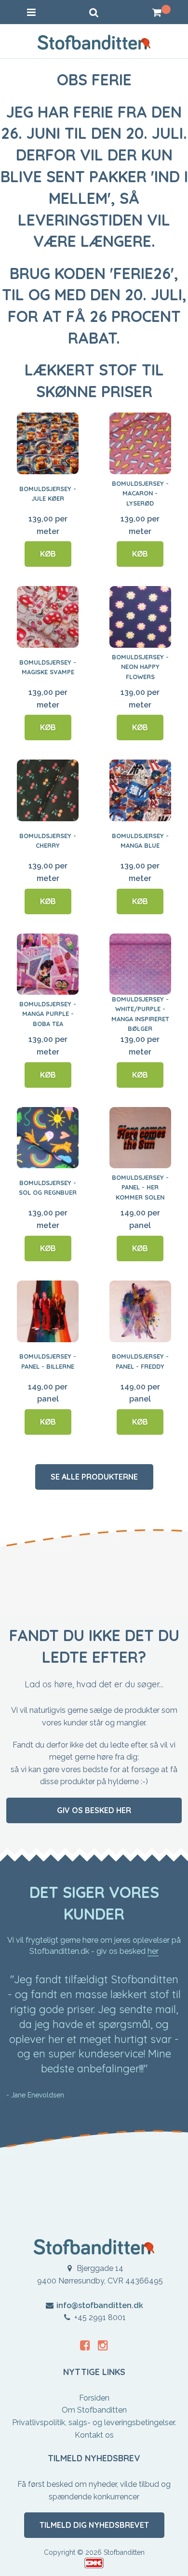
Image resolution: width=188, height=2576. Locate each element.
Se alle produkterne (94, 1477)
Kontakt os (94, 2435)
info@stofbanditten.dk (100, 2305)
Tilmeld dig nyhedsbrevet (94, 2525)
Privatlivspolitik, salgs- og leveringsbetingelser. (94, 2423)
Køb (48, 554)
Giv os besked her (94, 1810)
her (153, 1951)
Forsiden (94, 2398)
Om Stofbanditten (94, 2410)
